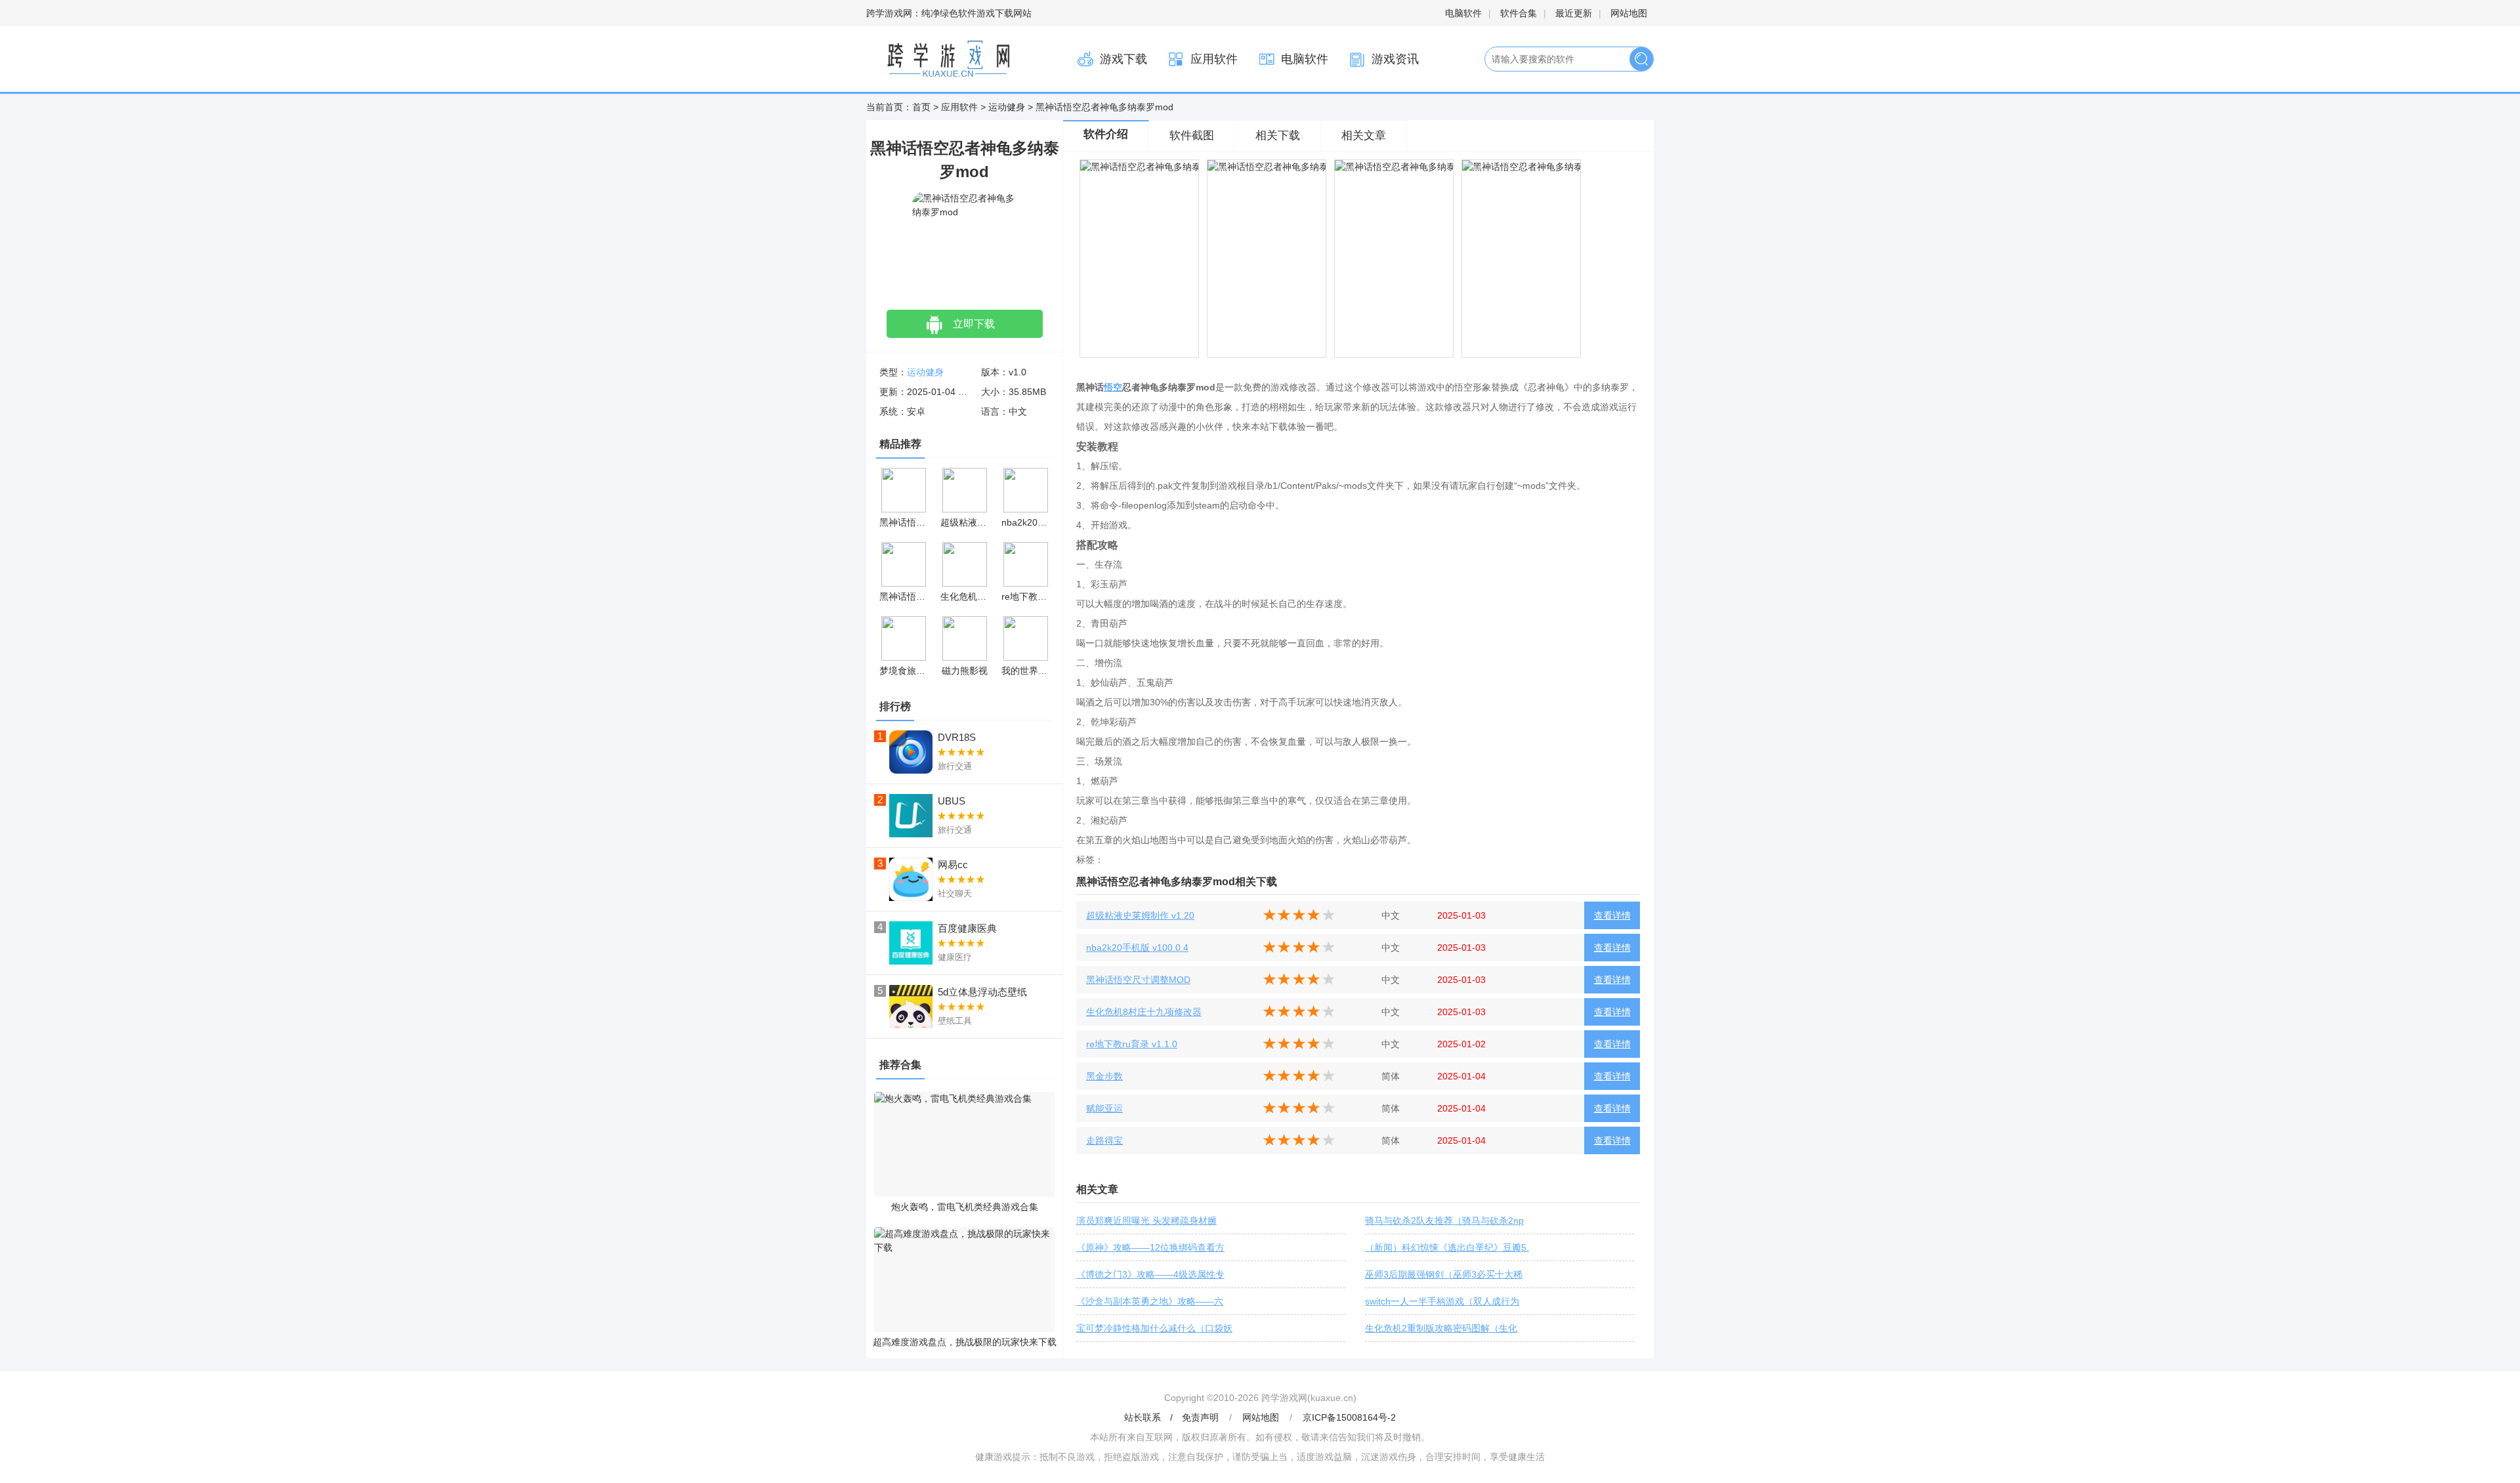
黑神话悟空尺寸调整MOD (1138, 980)
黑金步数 (1104, 1076)
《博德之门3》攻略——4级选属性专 (1150, 1274)
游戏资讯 (1395, 59)
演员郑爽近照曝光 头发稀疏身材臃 (1146, 1221)
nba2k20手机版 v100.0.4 (1137, 948)
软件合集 (1519, 13)
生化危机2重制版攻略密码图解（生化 (1441, 1328)
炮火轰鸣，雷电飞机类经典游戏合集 (965, 1207)
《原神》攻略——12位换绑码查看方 (1150, 1247)
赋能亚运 (1104, 1108)
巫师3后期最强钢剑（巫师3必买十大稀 (1444, 1274)
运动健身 (1007, 107)
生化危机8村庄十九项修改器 (1144, 1012)
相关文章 (1364, 136)
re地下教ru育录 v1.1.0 (1132, 1044)
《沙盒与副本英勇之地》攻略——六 (1150, 1301)
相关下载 (1278, 136)
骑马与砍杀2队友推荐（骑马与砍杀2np (1444, 1221)
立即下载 (974, 324)
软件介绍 (1106, 134)
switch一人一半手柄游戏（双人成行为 (1442, 1301)
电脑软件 (1463, 13)
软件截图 (1192, 136)
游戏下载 (1123, 59)
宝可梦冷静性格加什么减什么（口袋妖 (1154, 1328)
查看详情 (1612, 915)
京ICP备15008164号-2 (1349, 1417)
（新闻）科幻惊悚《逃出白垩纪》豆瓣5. (1447, 1247)
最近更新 (1574, 13)
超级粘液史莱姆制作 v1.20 (1140, 915)
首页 (921, 107)
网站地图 (1629, 13)
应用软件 (1214, 59)
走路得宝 (1104, 1140)
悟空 (1113, 387)
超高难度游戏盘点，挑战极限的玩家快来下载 (965, 1342)
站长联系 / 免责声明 (1173, 1417)
